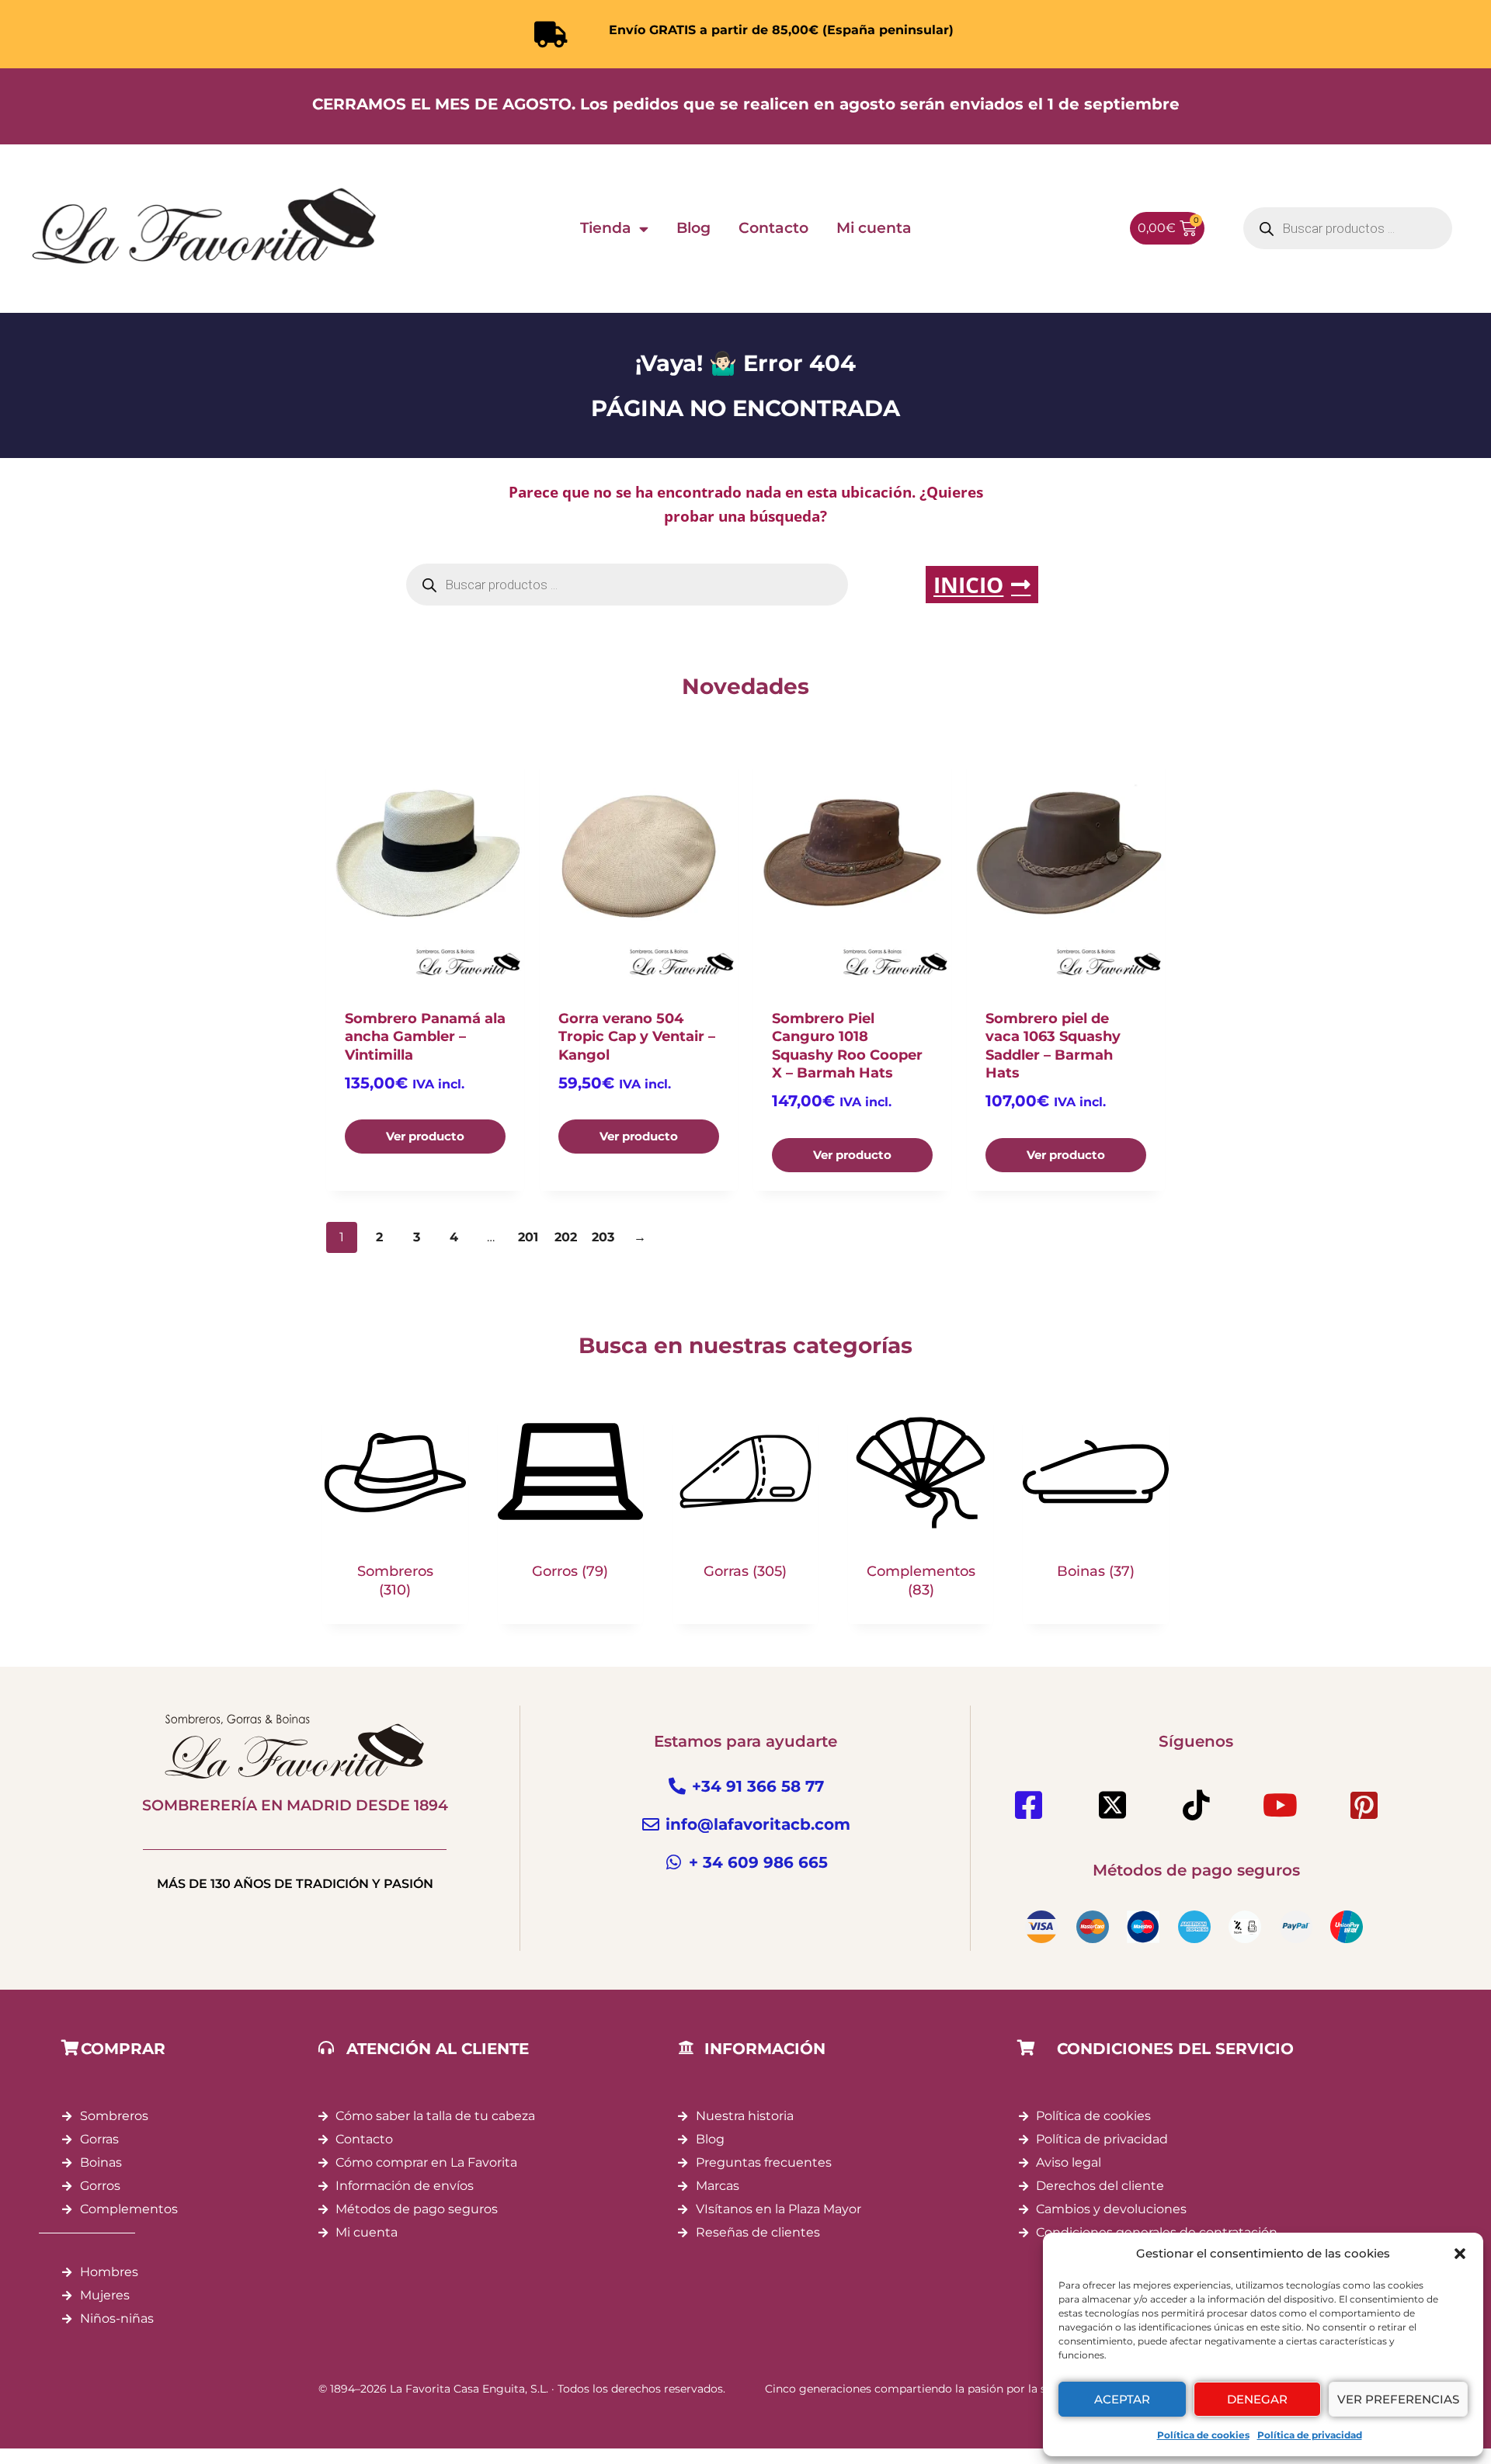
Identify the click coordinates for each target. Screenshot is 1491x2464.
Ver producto (425, 1136)
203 (603, 1237)
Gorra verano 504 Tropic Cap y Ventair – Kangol (637, 1037)
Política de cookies (1203, 2435)
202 (566, 1237)
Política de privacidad (1310, 2435)
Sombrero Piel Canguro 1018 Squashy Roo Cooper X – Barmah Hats (847, 1046)
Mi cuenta (874, 228)
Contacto (773, 228)
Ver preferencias (1398, 2399)
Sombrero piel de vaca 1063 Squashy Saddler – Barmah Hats (1053, 1046)
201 (528, 1237)
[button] (1460, 2254)
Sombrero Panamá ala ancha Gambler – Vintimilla (425, 1037)
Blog (693, 228)
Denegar (1257, 2399)
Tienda (606, 228)
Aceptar (1122, 2399)
